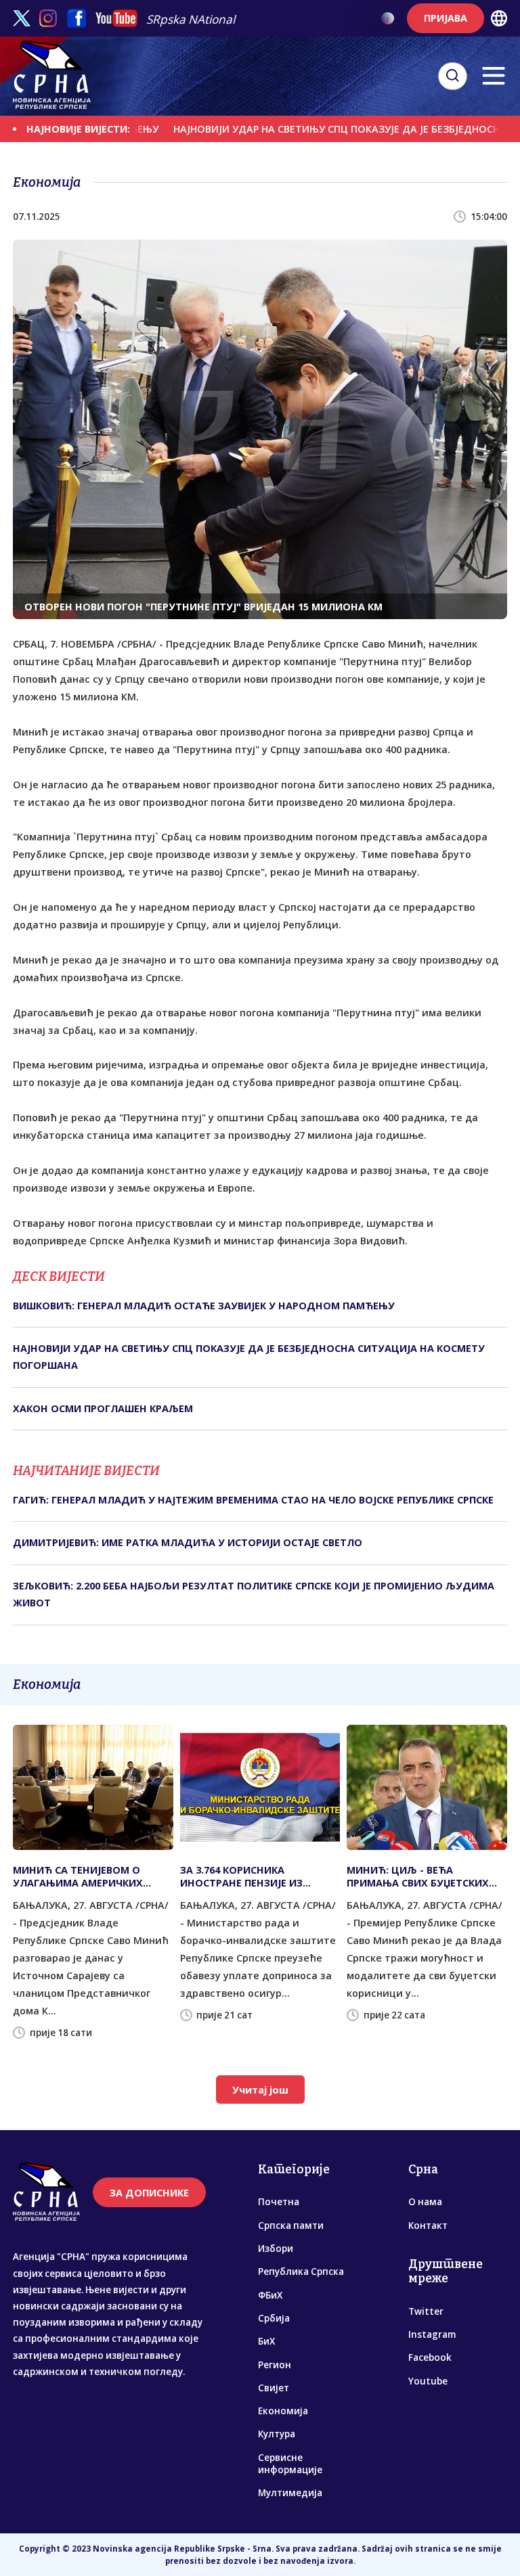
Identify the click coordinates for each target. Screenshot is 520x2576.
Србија (274, 2318)
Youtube (428, 2381)
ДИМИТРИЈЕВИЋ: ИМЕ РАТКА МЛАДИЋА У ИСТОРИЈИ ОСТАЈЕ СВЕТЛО (188, 1542)
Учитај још (260, 2090)
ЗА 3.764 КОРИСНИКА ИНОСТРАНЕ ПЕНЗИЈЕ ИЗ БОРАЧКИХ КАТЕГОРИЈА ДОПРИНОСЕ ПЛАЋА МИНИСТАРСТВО (241, 1876)
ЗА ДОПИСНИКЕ (149, 2193)
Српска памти (291, 2225)
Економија (283, 2411)
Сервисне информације (290, 2464)
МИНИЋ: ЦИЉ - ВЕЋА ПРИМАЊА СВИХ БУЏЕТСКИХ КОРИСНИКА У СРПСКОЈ (418, 1876)
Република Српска (301, 2272)
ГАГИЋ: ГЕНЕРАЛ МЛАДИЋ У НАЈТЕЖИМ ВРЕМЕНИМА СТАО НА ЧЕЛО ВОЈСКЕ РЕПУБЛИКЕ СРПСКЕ (253, 1500)
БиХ (266, 2341)
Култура (277, 2434)
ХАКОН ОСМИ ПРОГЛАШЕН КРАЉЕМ (103, 1408)
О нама (425, 2202)
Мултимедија (290, 2493)
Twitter (426, 2311)
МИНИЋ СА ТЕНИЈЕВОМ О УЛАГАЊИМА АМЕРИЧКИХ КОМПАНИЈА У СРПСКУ (78, 1876)
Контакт (428, 2225)
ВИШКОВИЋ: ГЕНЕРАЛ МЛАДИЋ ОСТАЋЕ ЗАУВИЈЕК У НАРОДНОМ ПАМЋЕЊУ (204, 1306)
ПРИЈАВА (446, 18)
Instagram (432, 2334)
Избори (276, 2249)
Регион (275, 2365)
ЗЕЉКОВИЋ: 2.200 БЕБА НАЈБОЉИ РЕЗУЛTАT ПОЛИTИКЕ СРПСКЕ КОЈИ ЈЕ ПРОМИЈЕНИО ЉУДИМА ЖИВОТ (254, 1594)
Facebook (430, 2357)
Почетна (279, 2202)
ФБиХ (270, 2295)
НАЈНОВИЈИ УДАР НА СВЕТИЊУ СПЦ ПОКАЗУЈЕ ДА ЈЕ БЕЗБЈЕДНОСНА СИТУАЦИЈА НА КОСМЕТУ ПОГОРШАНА (249, 1356)
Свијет (274, 2388)
